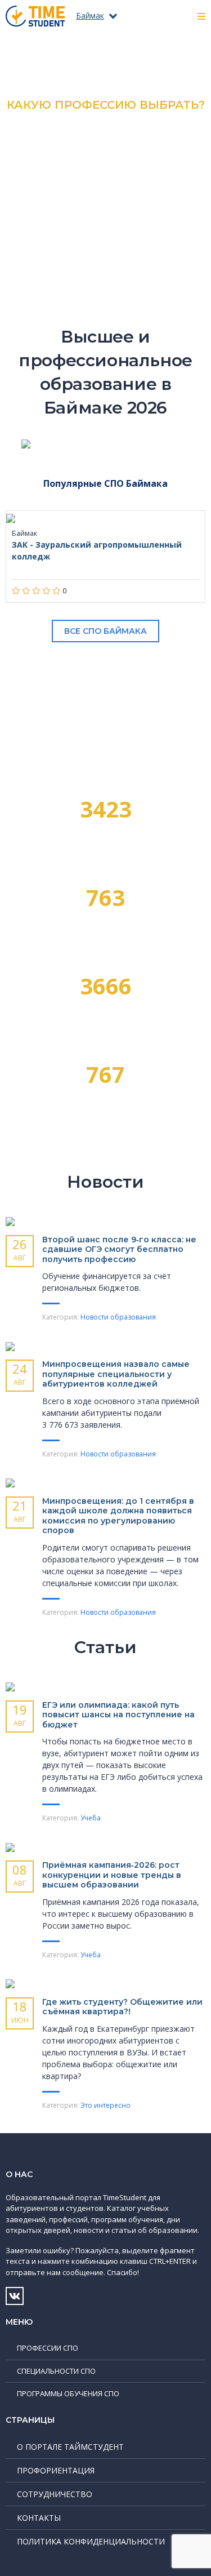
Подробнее (105, 196)
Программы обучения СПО (68, 2393)
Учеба (91, 1818)
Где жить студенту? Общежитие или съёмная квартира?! (122, 2007)
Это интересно (105, 2105)
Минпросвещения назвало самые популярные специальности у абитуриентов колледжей (116, 1374)
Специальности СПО (56, 2371)
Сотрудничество (55, 2494)
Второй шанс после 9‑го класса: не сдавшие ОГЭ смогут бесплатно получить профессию (119, 1249)
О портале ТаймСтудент (70, 2447)
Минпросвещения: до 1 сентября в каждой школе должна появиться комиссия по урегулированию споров (118, 1516)
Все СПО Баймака (105, 631)
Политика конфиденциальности (91, 2541)
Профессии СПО (48, 2348)
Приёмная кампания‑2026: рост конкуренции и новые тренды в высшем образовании (112, 1875)
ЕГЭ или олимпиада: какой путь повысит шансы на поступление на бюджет (118, 1715)
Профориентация (56, 2470)
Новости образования (118, 1317)
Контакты (39, 2518)
